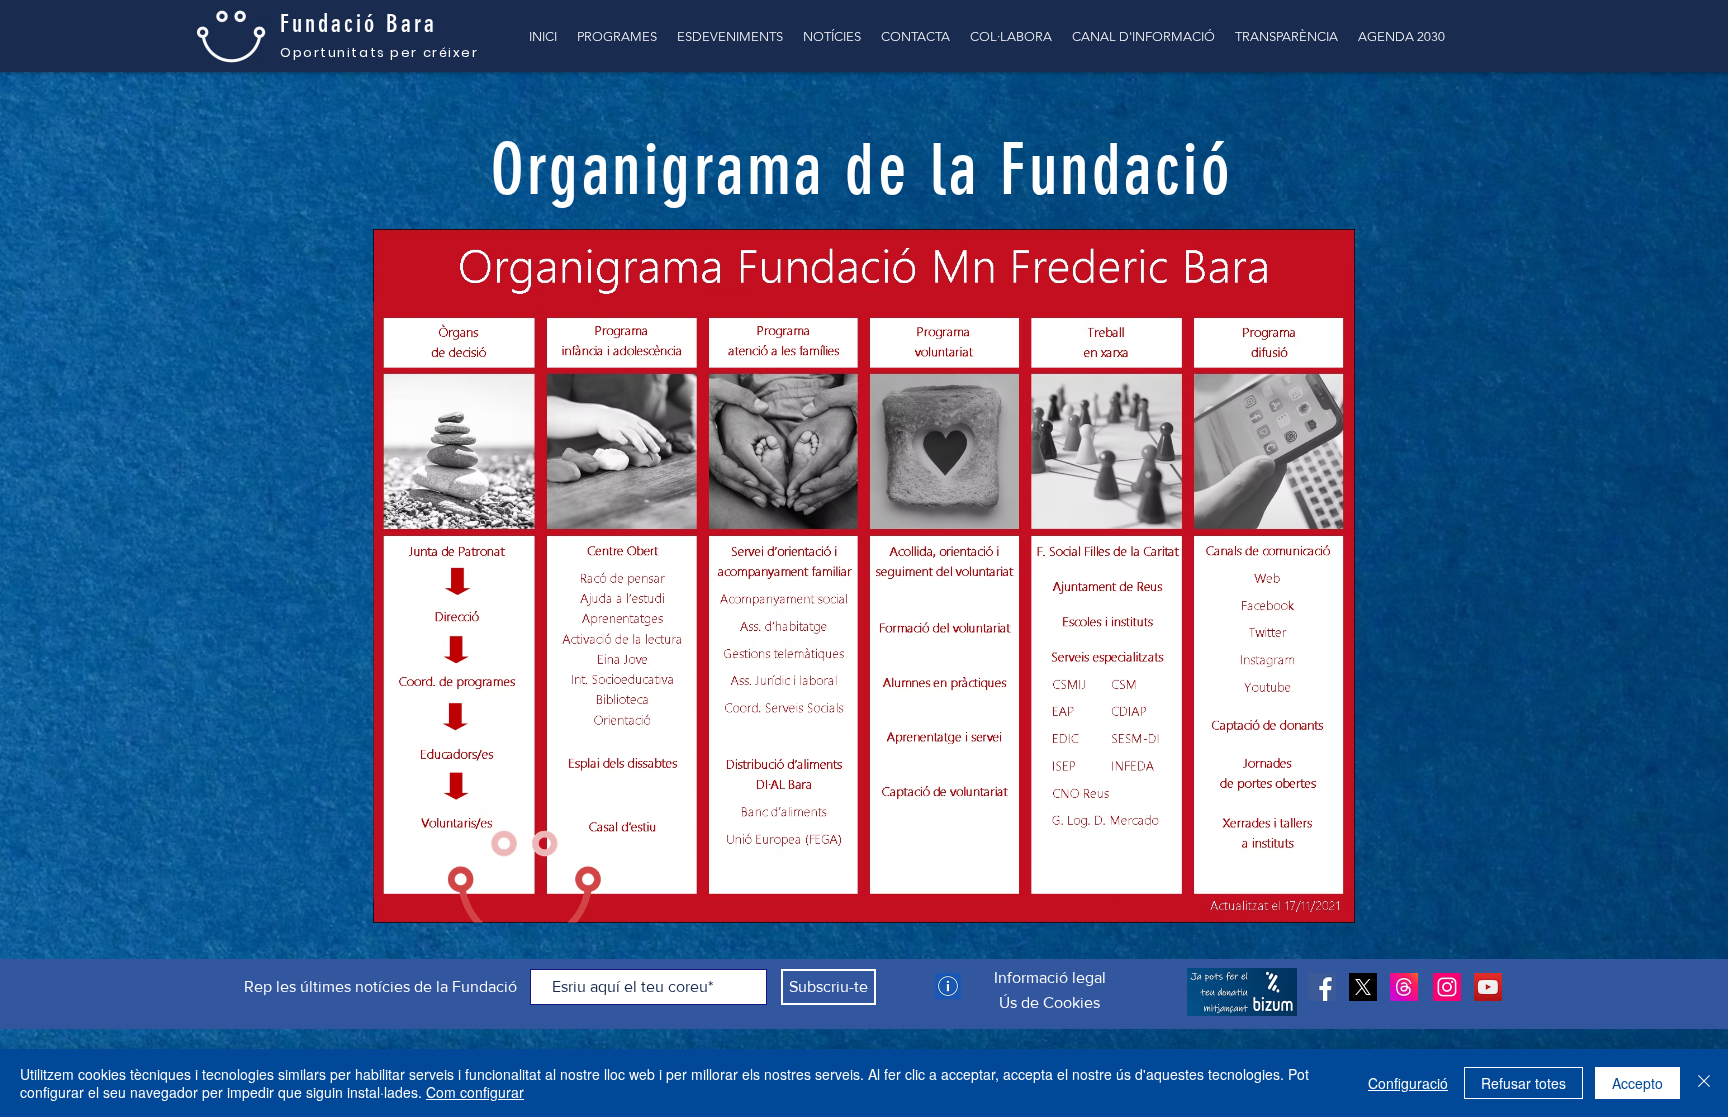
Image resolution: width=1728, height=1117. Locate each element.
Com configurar (475, 1092)
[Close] (1704, 1083)
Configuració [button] (1408, 1083)
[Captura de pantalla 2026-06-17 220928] (1404, 987)
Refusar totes (1523, 1083)
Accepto (1637, 1083)
